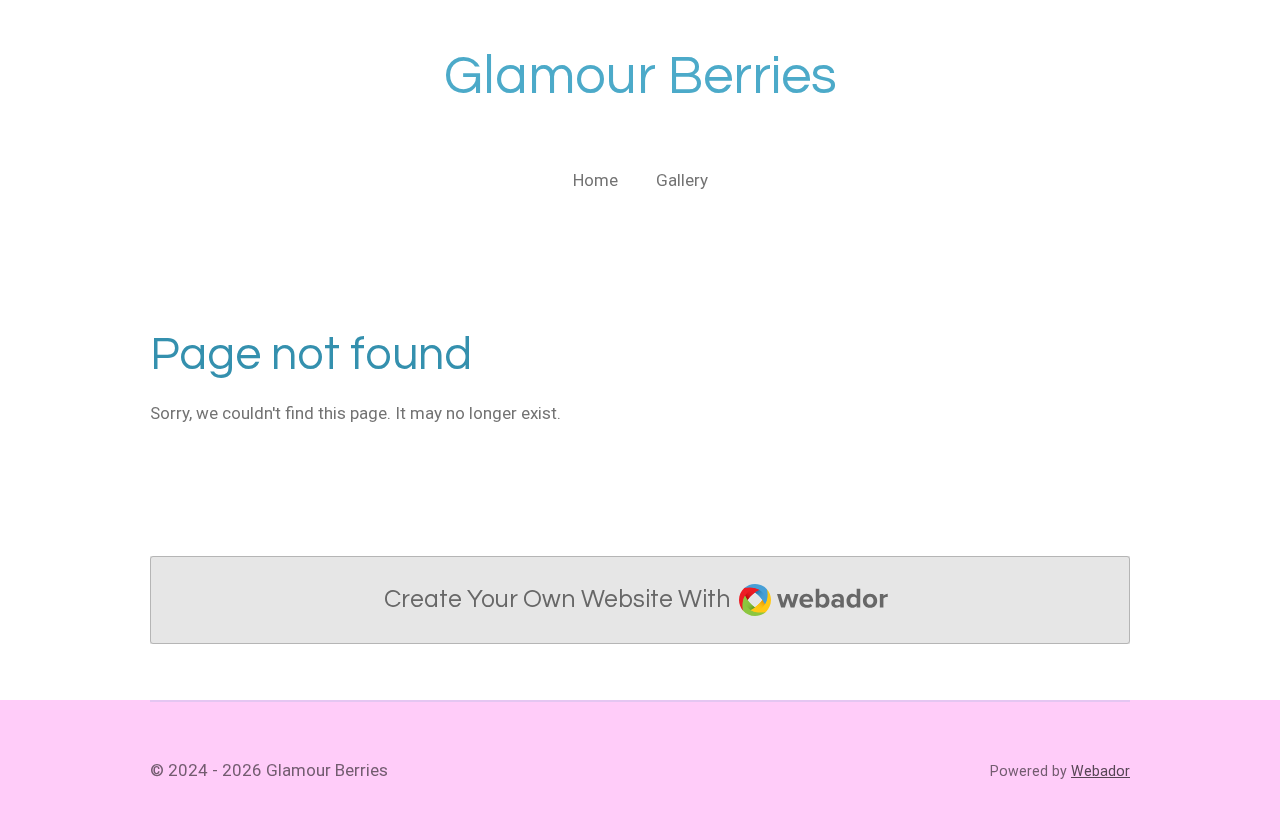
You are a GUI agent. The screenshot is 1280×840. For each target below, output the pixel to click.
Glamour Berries (640, 76)
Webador (1100, 771)
